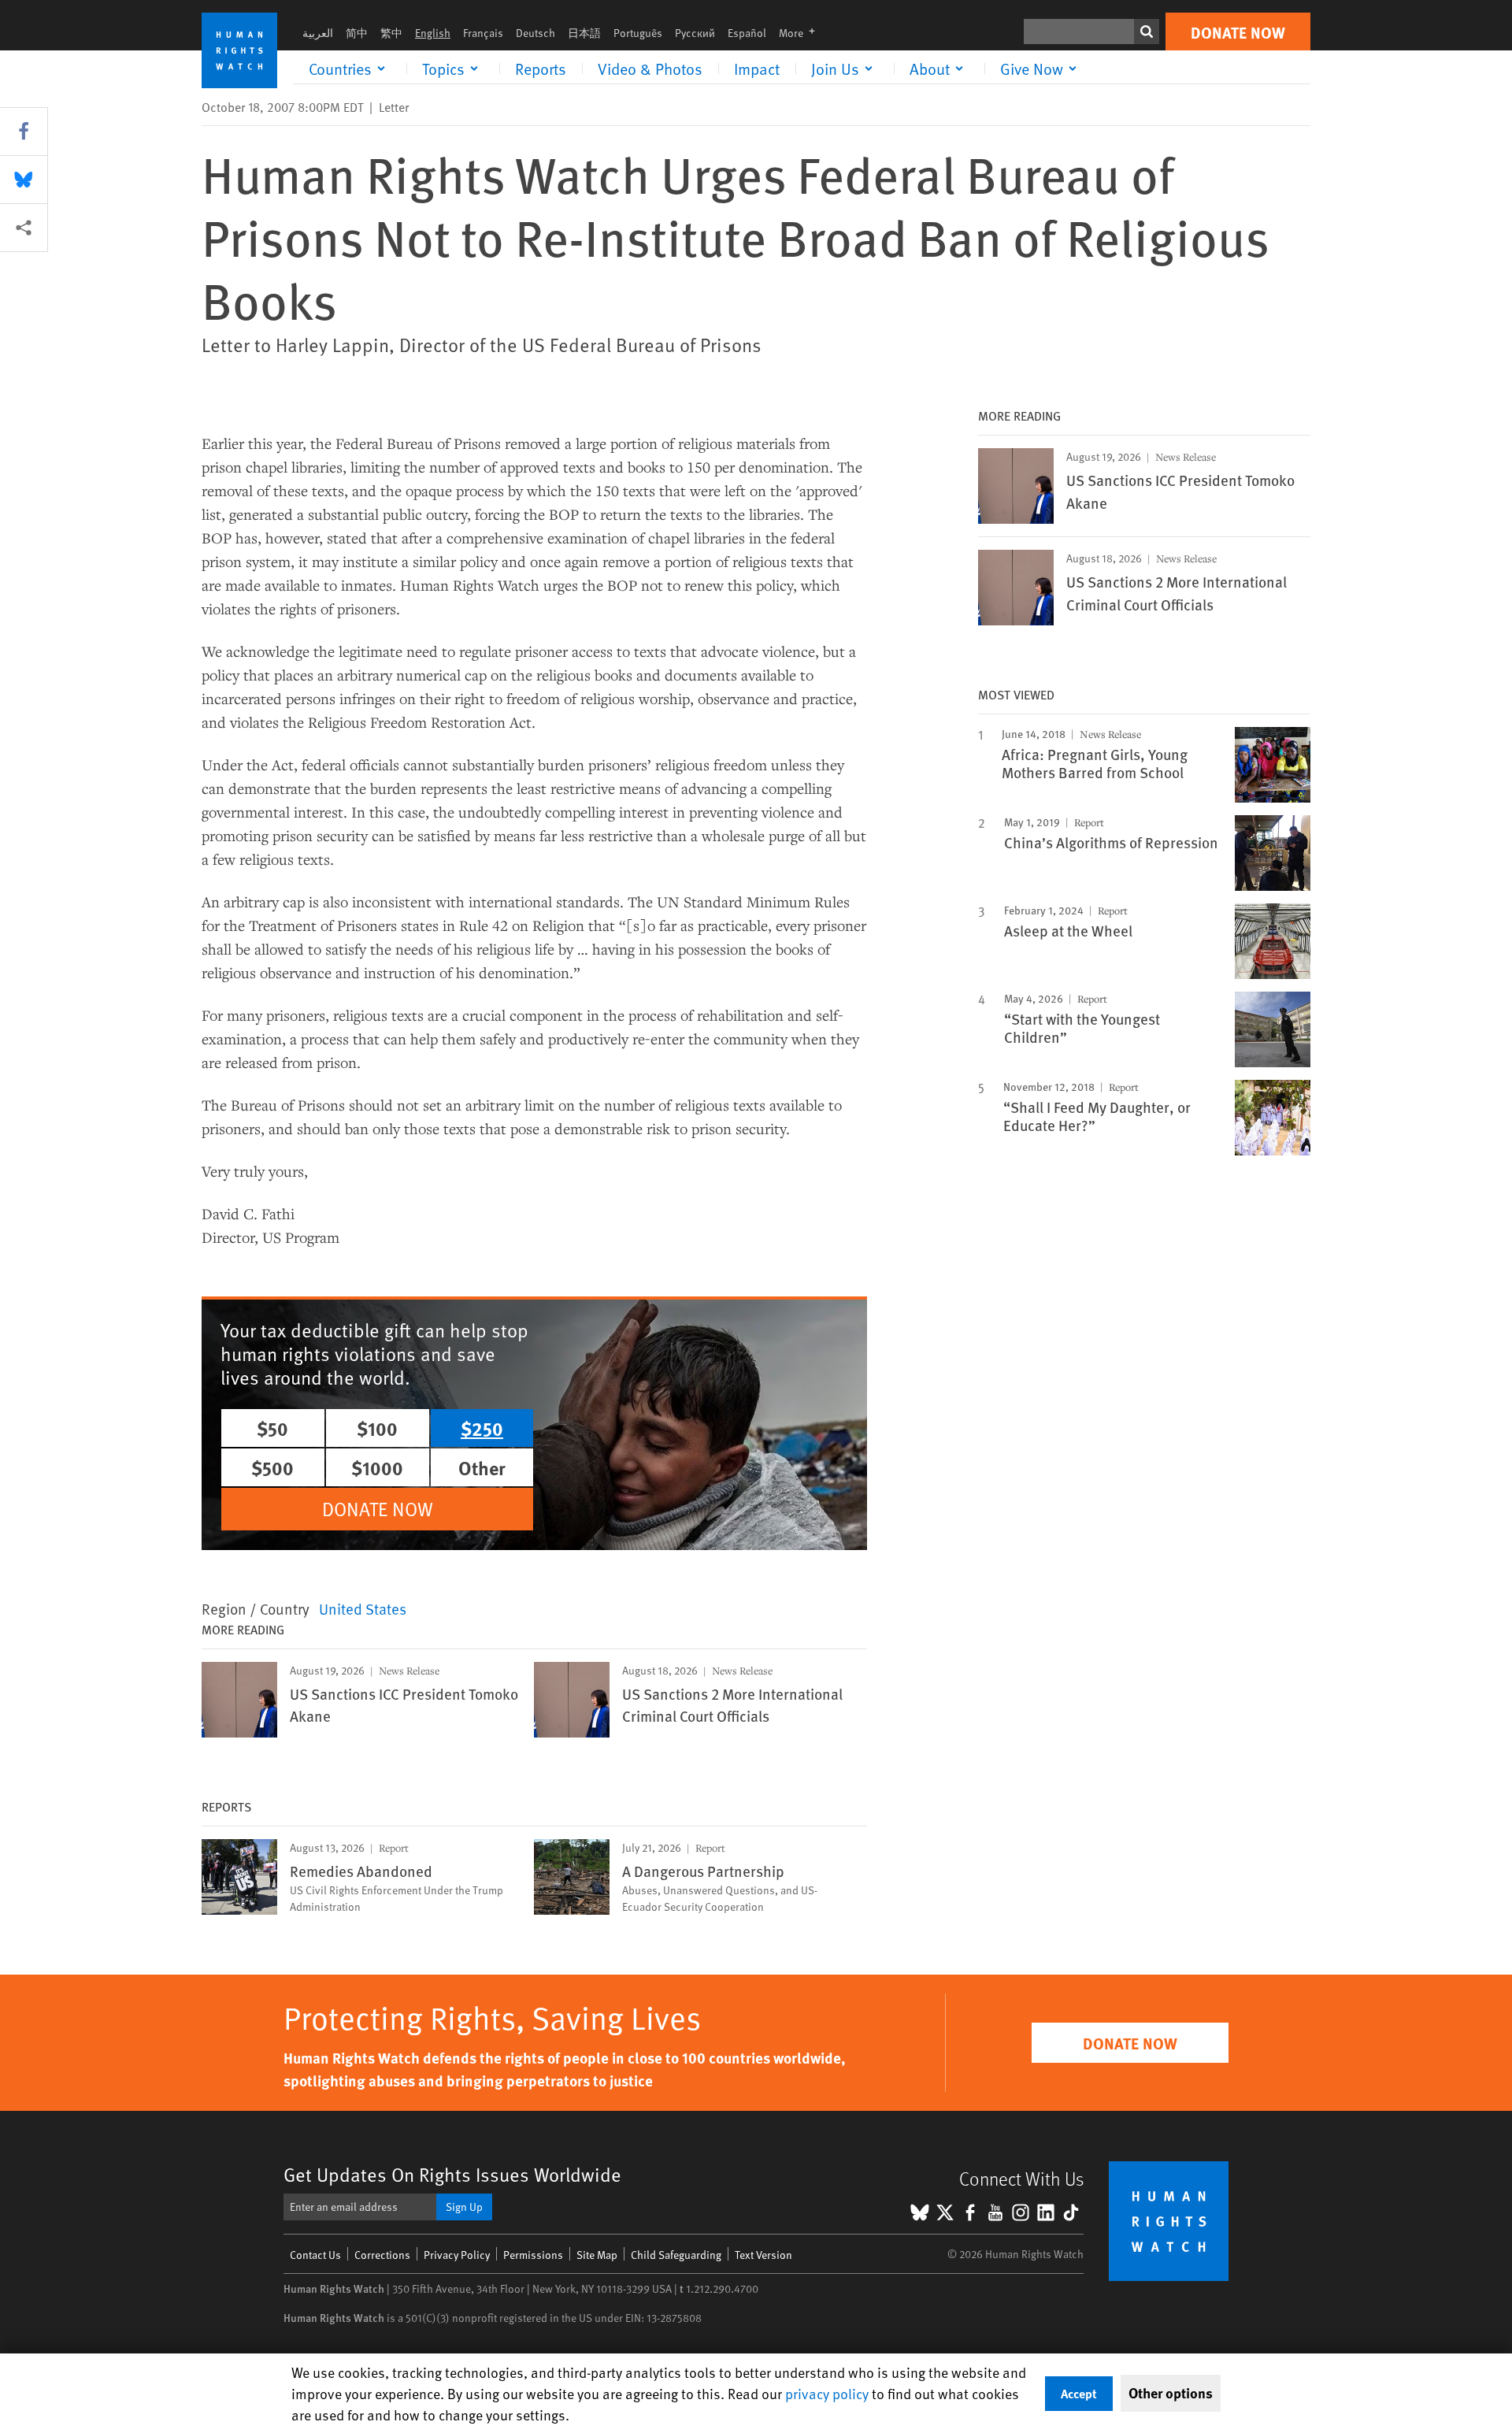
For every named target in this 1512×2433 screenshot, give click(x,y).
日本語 (584, 33)
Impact (757, 69)
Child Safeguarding (676, 2255)
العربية (318, 33)
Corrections (382, 2255)
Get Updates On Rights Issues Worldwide (452, 2174)
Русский (695, 33)
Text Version (763, 2255)
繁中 (391, 33)
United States (363, 1608)
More (802, 33)
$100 (377, 1428)
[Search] (1147, 32)
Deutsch (535, 33)
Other (482, 1467)
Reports (541, 69)
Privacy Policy (457, 2255)
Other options (1171, 2393)
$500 (272, 1467)
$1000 (377, 1467)
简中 (357, 33)
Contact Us (315, 2255)
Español (747, 33)
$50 (272, 1428)
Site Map (597, 2255)
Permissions (533, 2255)
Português (638, 33)
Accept (1079, 2393)
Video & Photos (650, 69)
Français (483, 33)
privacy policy (827, 2393)
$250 (482, 1428)
